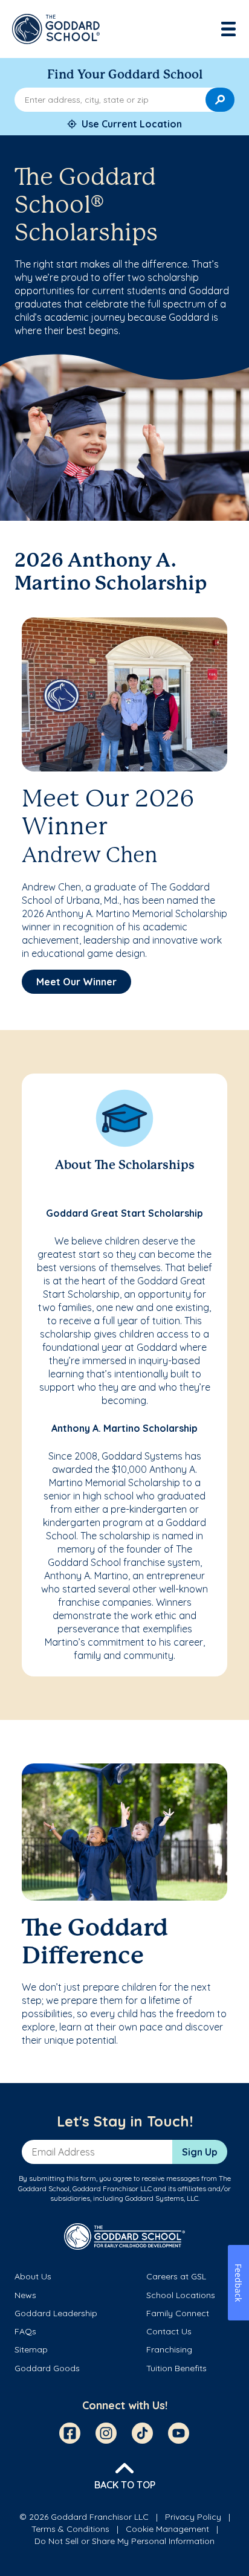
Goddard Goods (47, 2368)
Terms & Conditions (70, 2529)
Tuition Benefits (176, 2368)
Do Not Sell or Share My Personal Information (124, 2541)
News (25, 2295)
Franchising (169, 2349)
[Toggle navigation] (230, 29)
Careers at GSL (176, 2276)
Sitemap (31, 2349)
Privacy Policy (193, 2517)
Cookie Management (167, 2529)
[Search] (220, 100)
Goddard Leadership (56, 2313)
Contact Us (169, 2331)
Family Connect (178, 2313)
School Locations (181, 2295)
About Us (33, 2276)
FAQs (25, 2331)
